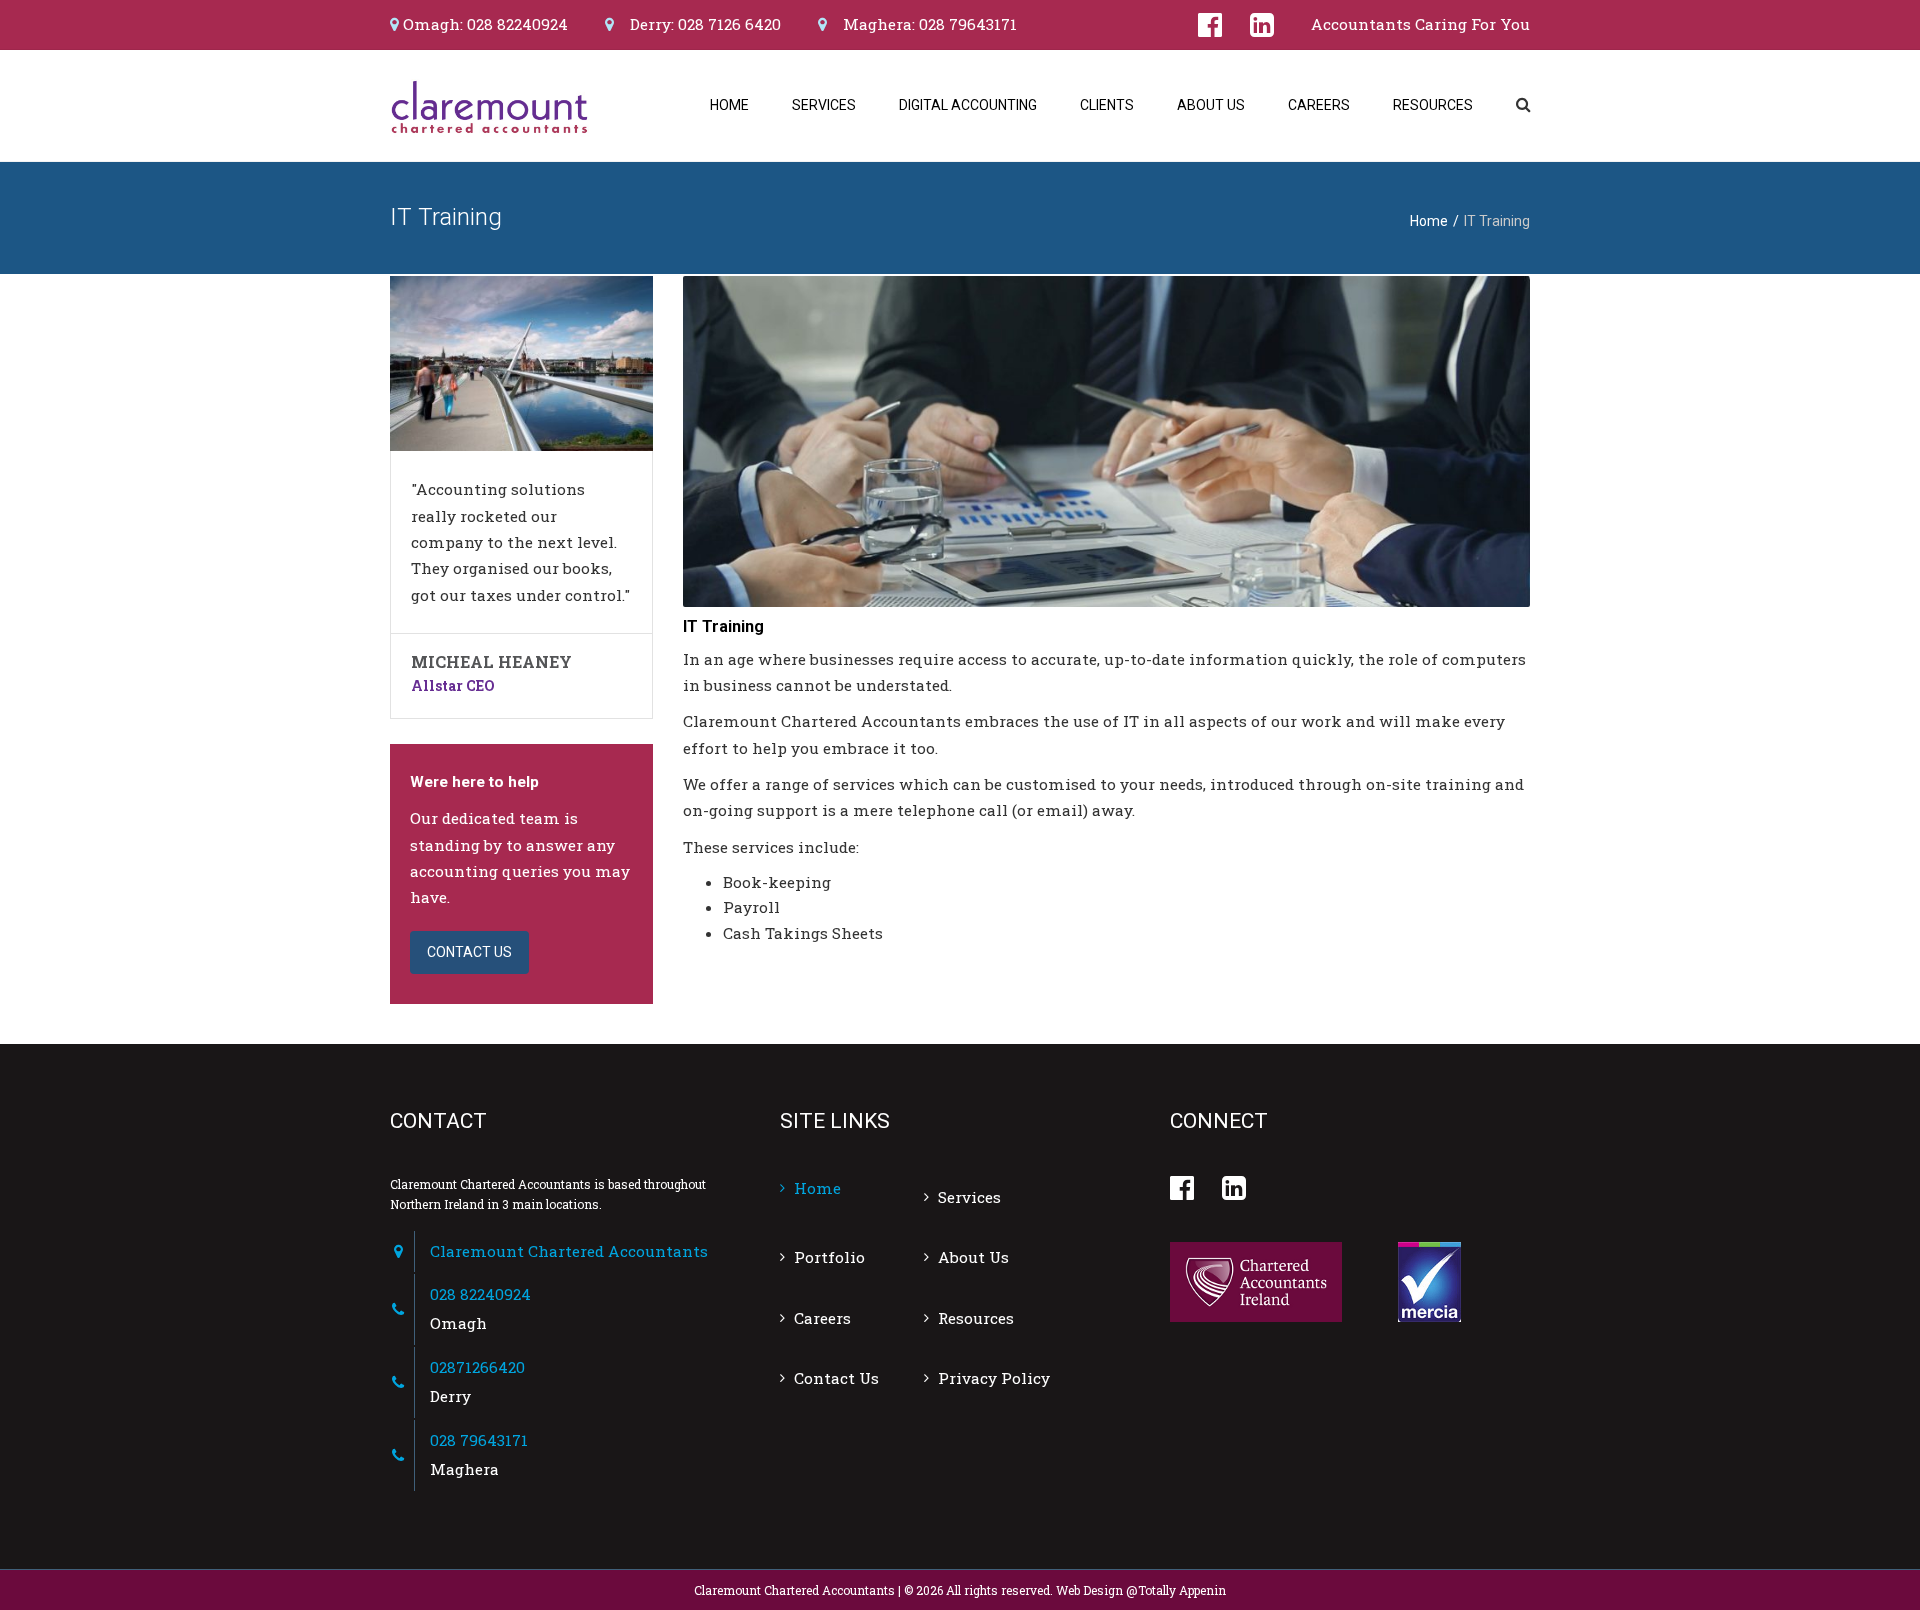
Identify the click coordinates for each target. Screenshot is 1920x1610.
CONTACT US (469, 952)
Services (824, 105)
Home (729, 105)
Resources (1433, 105)
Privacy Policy (994, 1378)
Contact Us (836, 1378)
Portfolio (829, 1257)
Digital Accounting (968, 105)
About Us (1211, 105)
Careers (1319, 105)
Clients (1107, 105)
